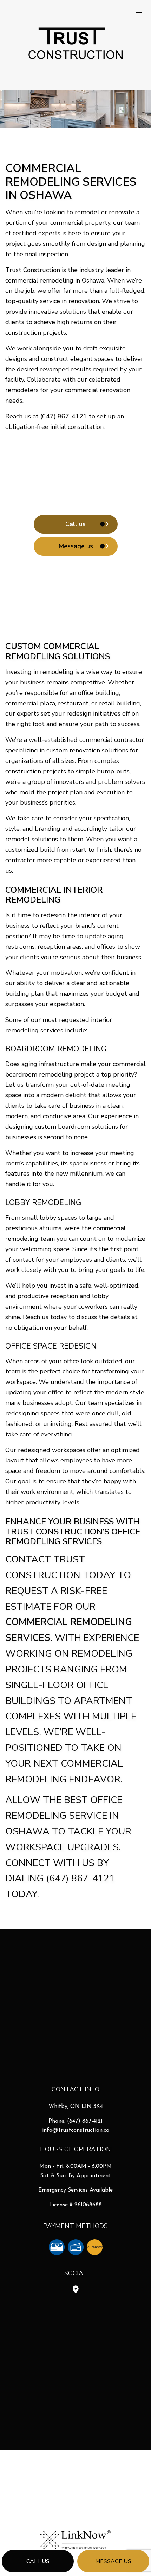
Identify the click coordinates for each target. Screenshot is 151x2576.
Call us (38, 2561)
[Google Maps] (76, 2291)
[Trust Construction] (76, 43)
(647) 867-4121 (85, 2121)
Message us (113, 2561)
